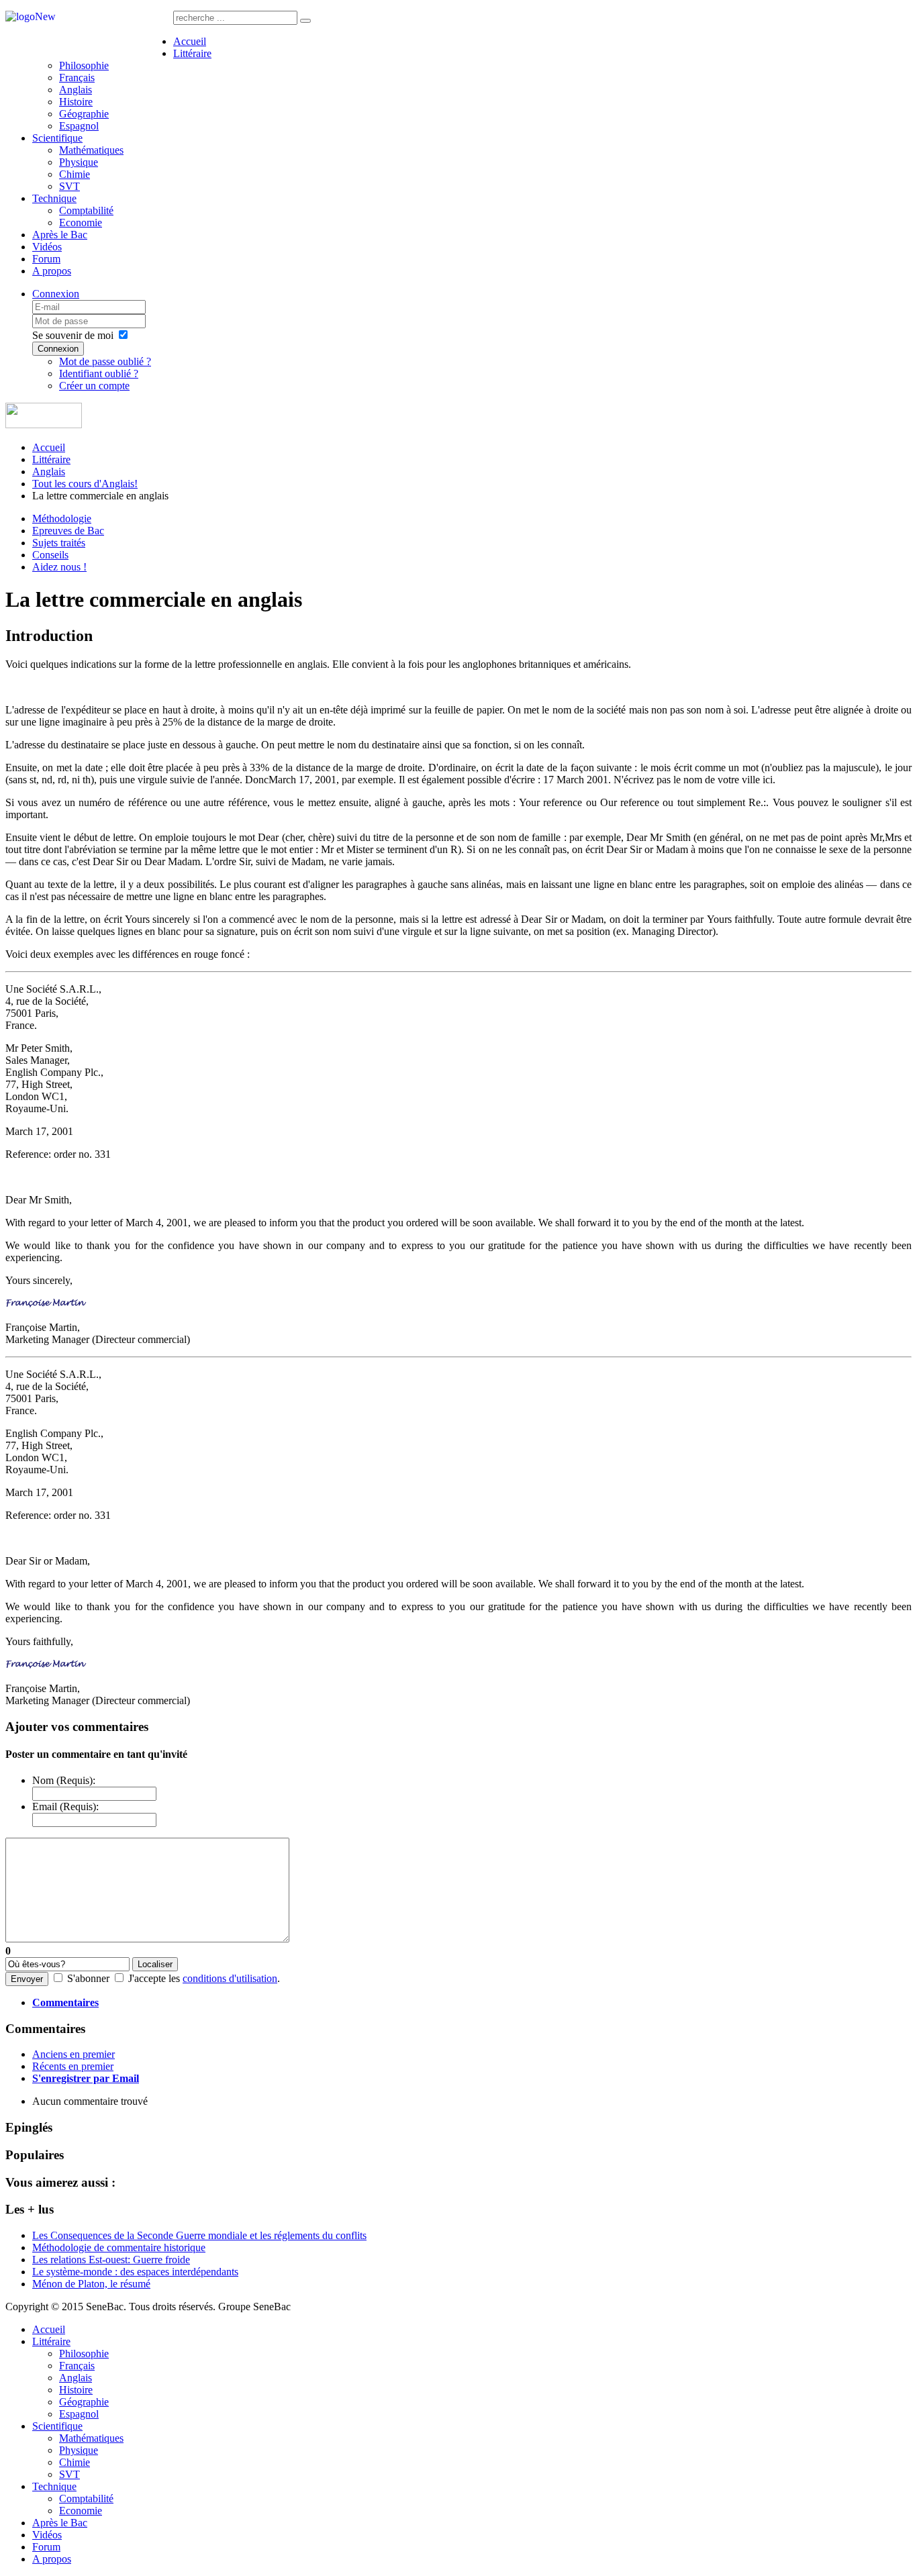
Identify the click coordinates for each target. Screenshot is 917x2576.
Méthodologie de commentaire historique (119, 2247)
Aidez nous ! (59, 567)
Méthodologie (62, 518)
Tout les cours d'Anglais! (85, 484)
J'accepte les (154, 1978)
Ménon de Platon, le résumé (91, 2284)
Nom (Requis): (64, 1780)
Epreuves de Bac (68, 531)
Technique (54, 198)
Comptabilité (86, 210)
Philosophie (84, 65)
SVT (69, 186)
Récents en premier (73, 2066)
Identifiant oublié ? (99, 374)
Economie (81, 222)
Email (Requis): (65, 1806)
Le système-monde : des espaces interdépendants (135, 2272)
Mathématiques (91, 150)
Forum (46, 259)
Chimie (75, 174)
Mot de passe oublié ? (105, 361)
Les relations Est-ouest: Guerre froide (111, 2260)
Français (77, 78)
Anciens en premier (74, 2054)
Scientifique (57, 138)
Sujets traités (59, 543)
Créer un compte (94, 386)
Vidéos (47, 247)
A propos (52, 271)
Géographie (84, 114)
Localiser (155, 1964)
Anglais (76, 90)
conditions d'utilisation (230, 1978)
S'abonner (88, 1978)
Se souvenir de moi (73, 335)
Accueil (190, 41)
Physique (79, 162)
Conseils (50, 555)
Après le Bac (60, 235)
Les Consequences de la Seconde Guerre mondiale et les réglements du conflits (199, 2235)
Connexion (56, 294)
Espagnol (79, 126)
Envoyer (27, 1979)
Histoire (76, 102)
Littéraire (192, 53)
